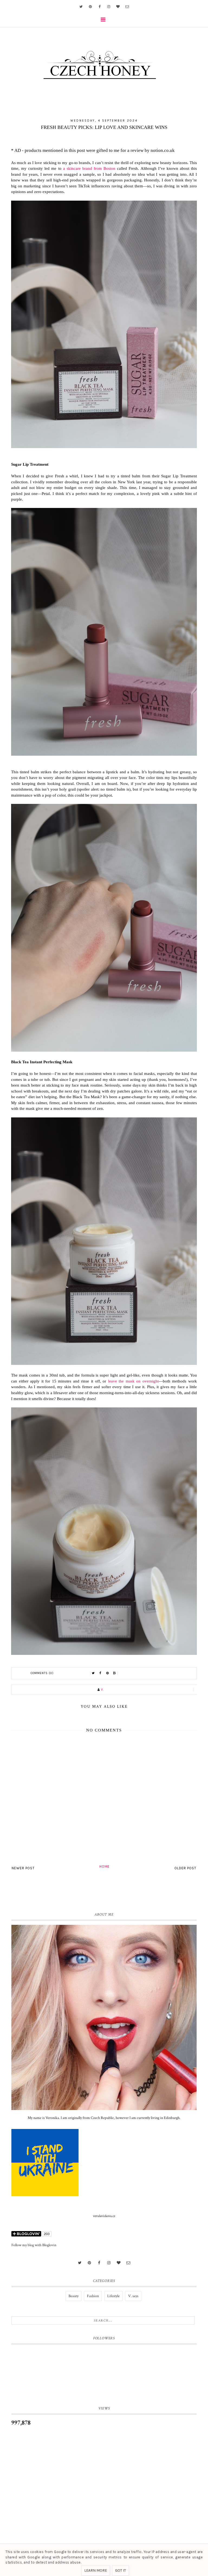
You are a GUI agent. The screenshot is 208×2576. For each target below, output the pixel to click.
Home (105, 1866)
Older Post (185, 1868)
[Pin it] (108, 1673)
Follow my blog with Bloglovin (34, 2245)
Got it (121, 2570)
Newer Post (23, 1868)
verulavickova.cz (104, 2216)
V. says (133, 2296)
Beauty (74, 2296)
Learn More (96, 2570)
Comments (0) (42, 1673)
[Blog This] (115, 1673)
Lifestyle (113, 2296)
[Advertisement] (104, 2477)
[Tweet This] (93, 1673)
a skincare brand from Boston (89, 168)
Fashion (93, 2296)
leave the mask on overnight (133, 1381)
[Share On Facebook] (100, 1673)
